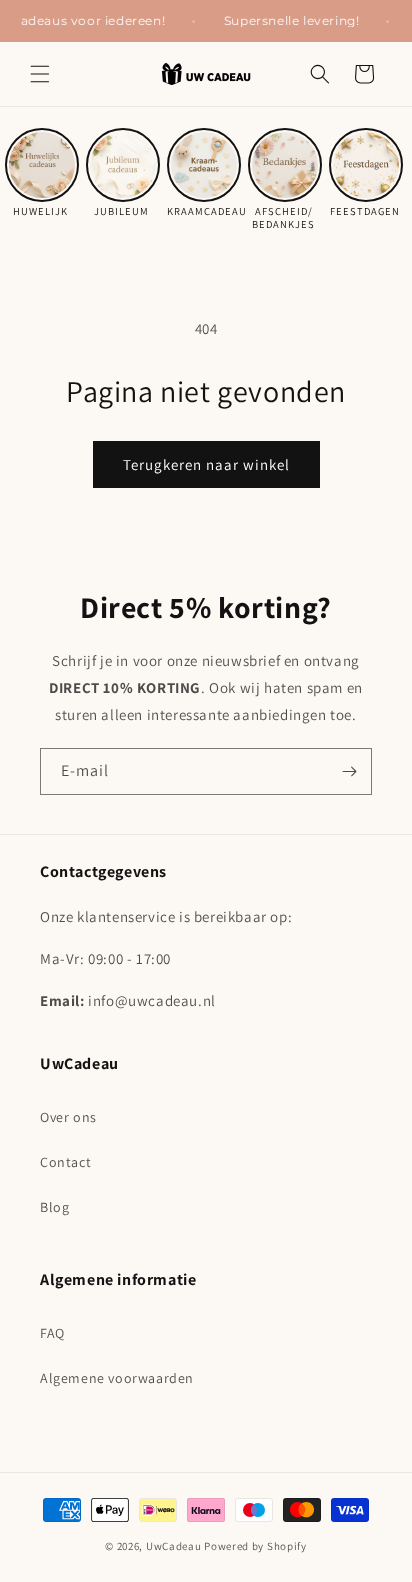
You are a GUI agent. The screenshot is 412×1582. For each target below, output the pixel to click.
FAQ (52, 1333)
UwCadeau (174, 1546)
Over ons (68, 1117)
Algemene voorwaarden (117, 1378)
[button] (40, 74)
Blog (54, 1207)
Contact (65, 1162)
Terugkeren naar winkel (206, 464)
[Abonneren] (349, 771)
